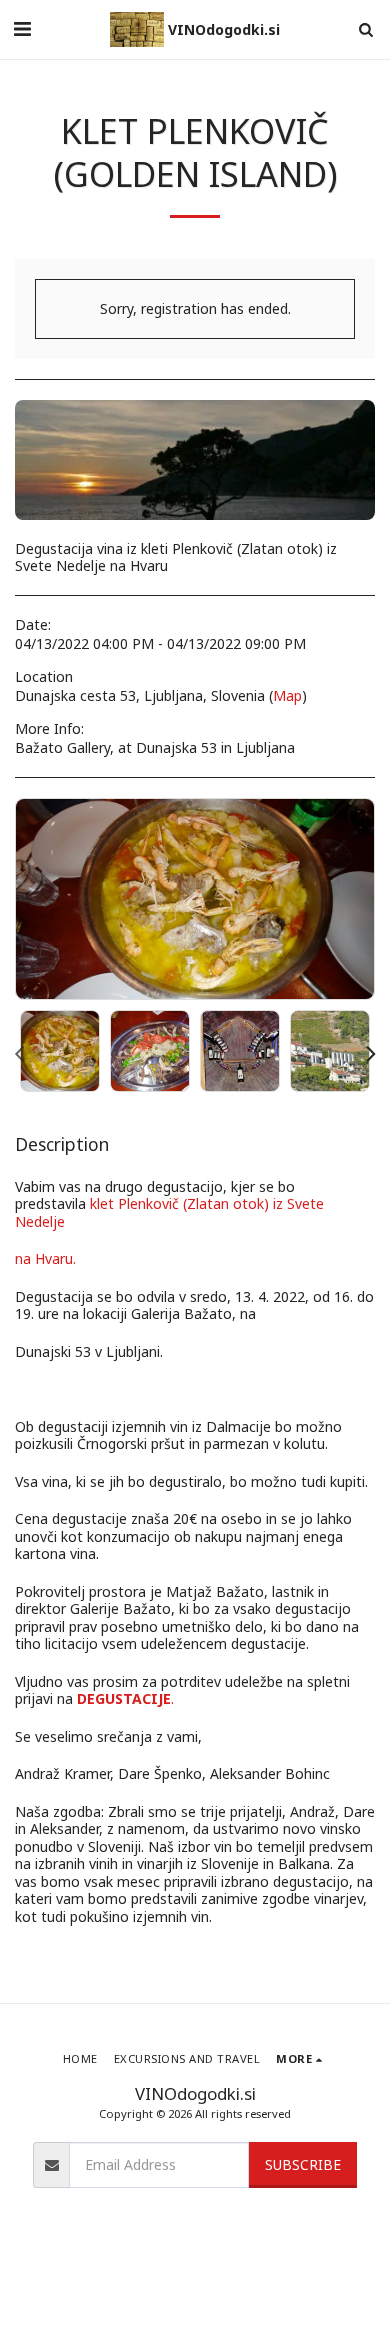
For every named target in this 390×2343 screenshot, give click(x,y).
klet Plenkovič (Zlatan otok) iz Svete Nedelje (169, 1212)
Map (287, 695)
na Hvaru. (45, 1258)
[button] (22, 28)
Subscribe (303, 2164)
